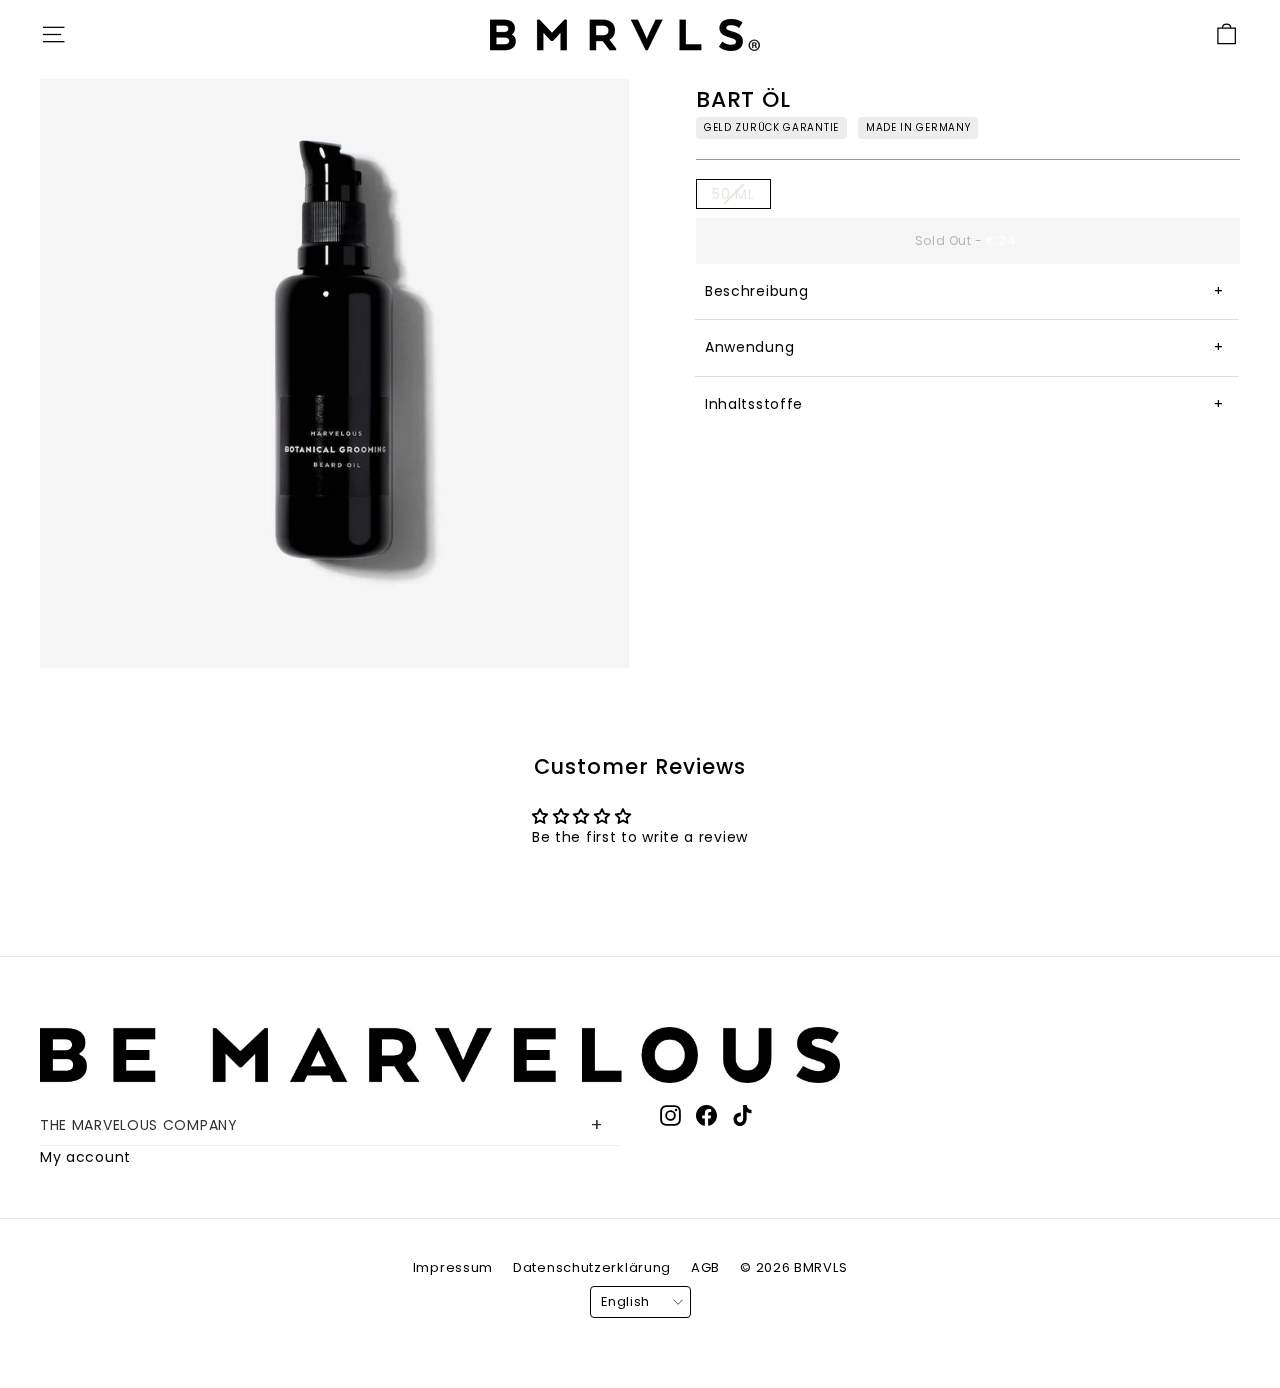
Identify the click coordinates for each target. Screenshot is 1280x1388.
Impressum (453, 1267)
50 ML (733, 194)
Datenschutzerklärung (592, 1267)
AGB (705, 1267)
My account (85, 1157)
